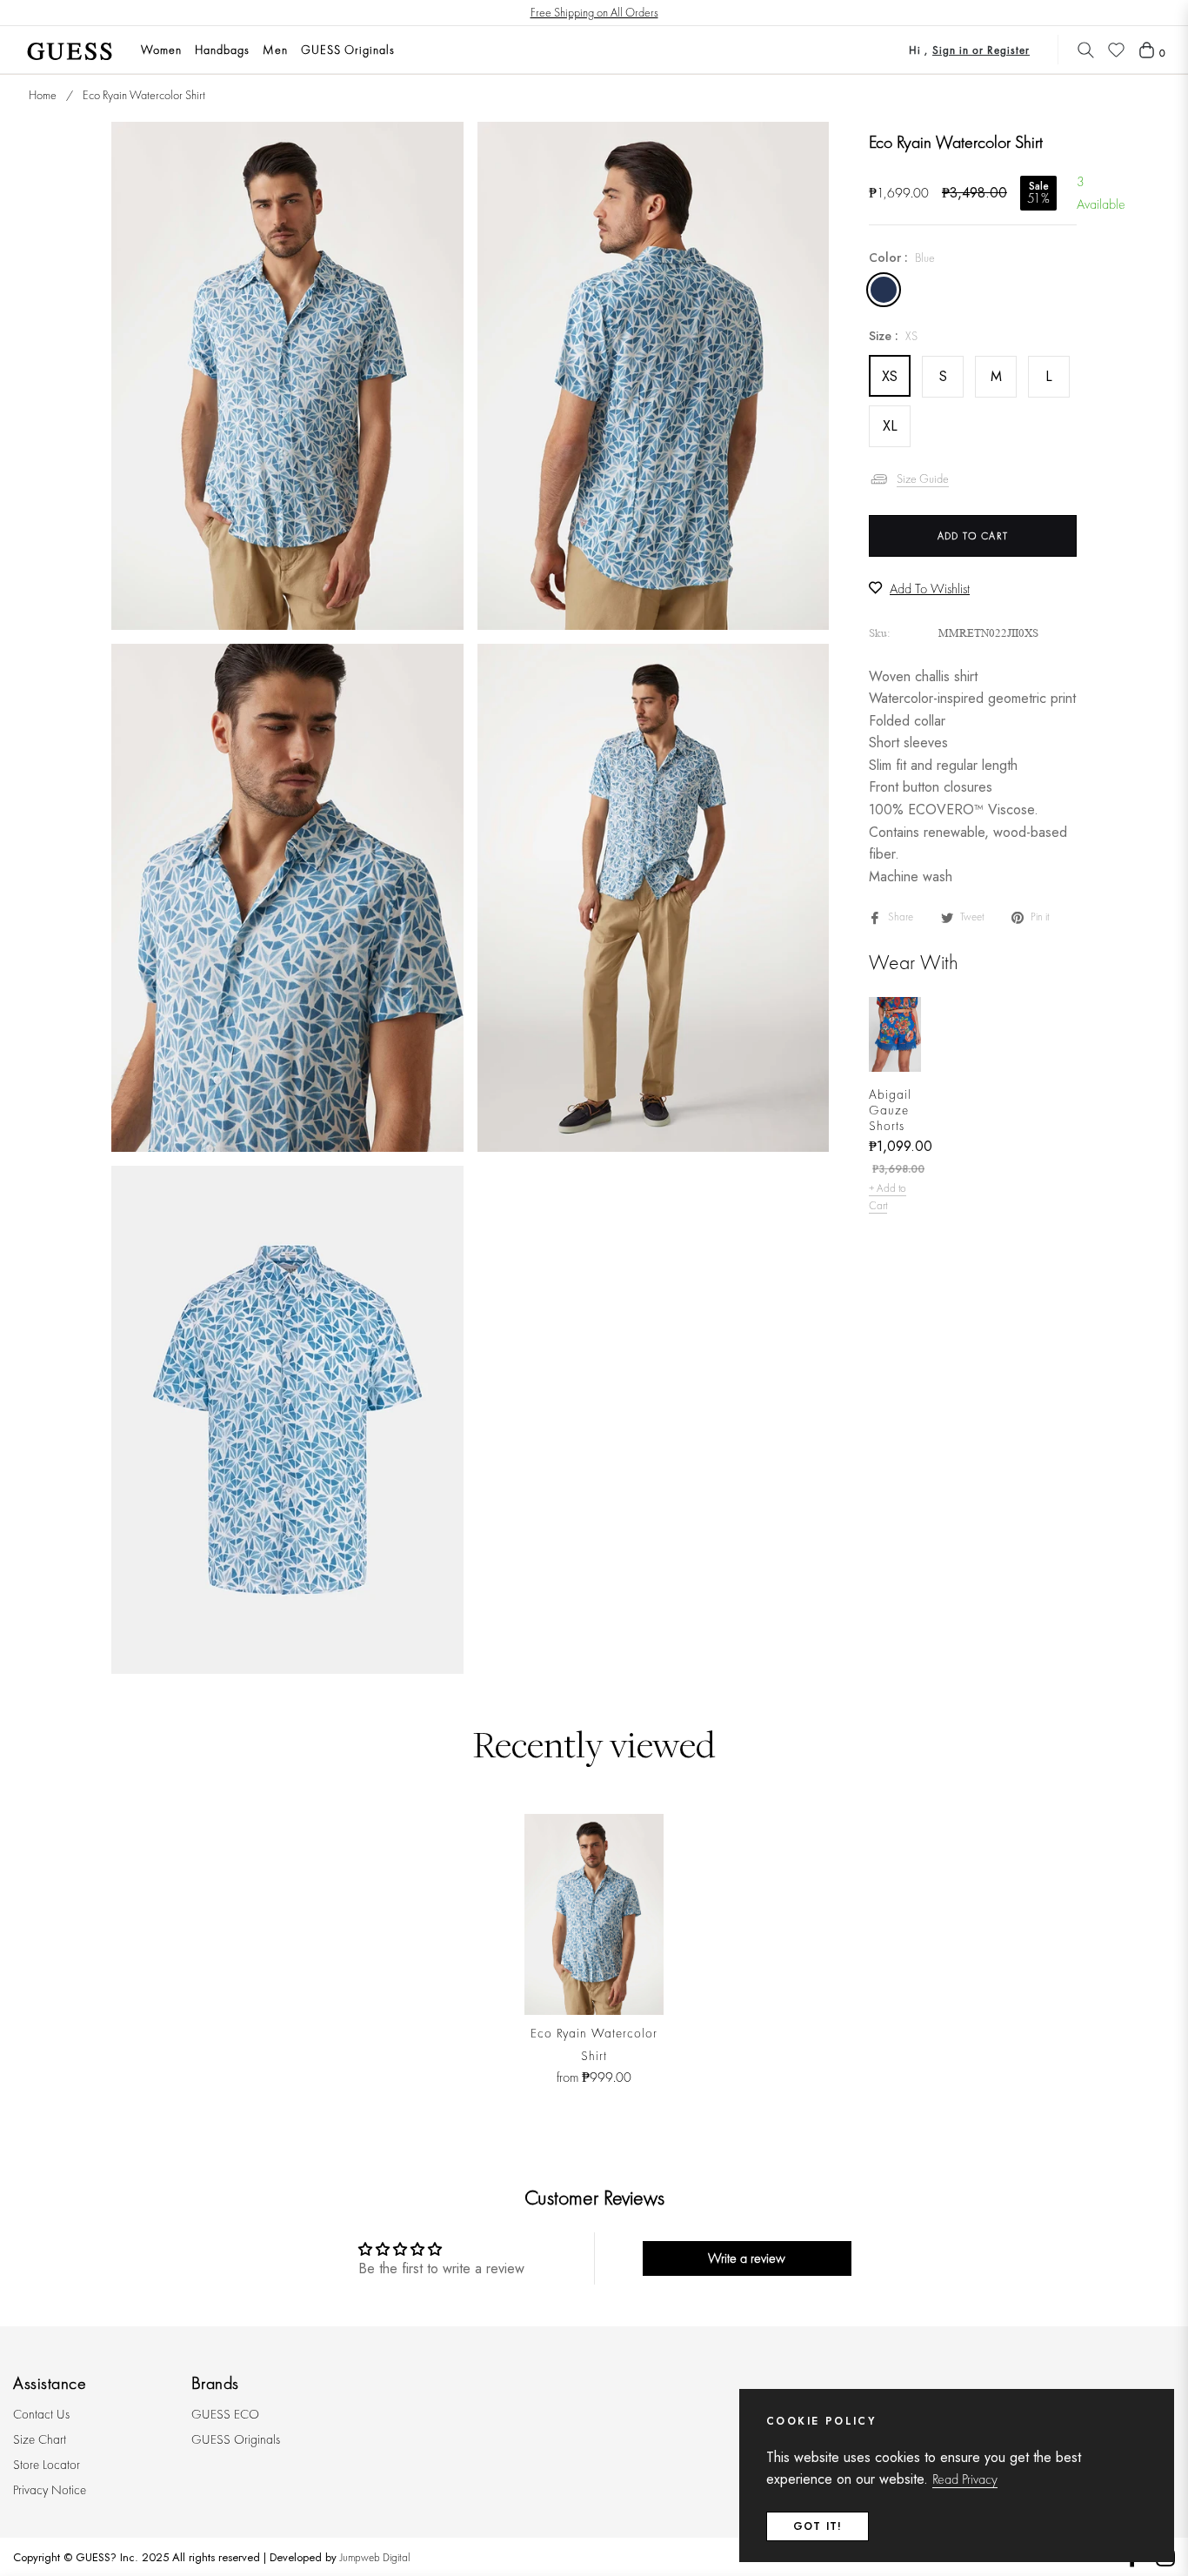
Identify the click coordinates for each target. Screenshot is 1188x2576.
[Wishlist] (1116, 50)
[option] (287, 376)
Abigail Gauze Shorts (890, 1109)
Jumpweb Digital (375, 2557)
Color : (902, 257)
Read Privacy (965, 2479)
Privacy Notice (50, 2490)
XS (890, 375)
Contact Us (41, 2414)
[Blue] (884, 290)
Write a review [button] (747, 2258)
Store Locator (47, 2465)
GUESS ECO (225, 2414)
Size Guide (923, 478)
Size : (893, 336)
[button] (1086, 50)
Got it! (818, 2526)
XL (890, 425)
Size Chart (40, 2439)
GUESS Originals (236, 2439)
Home (43, 95)
